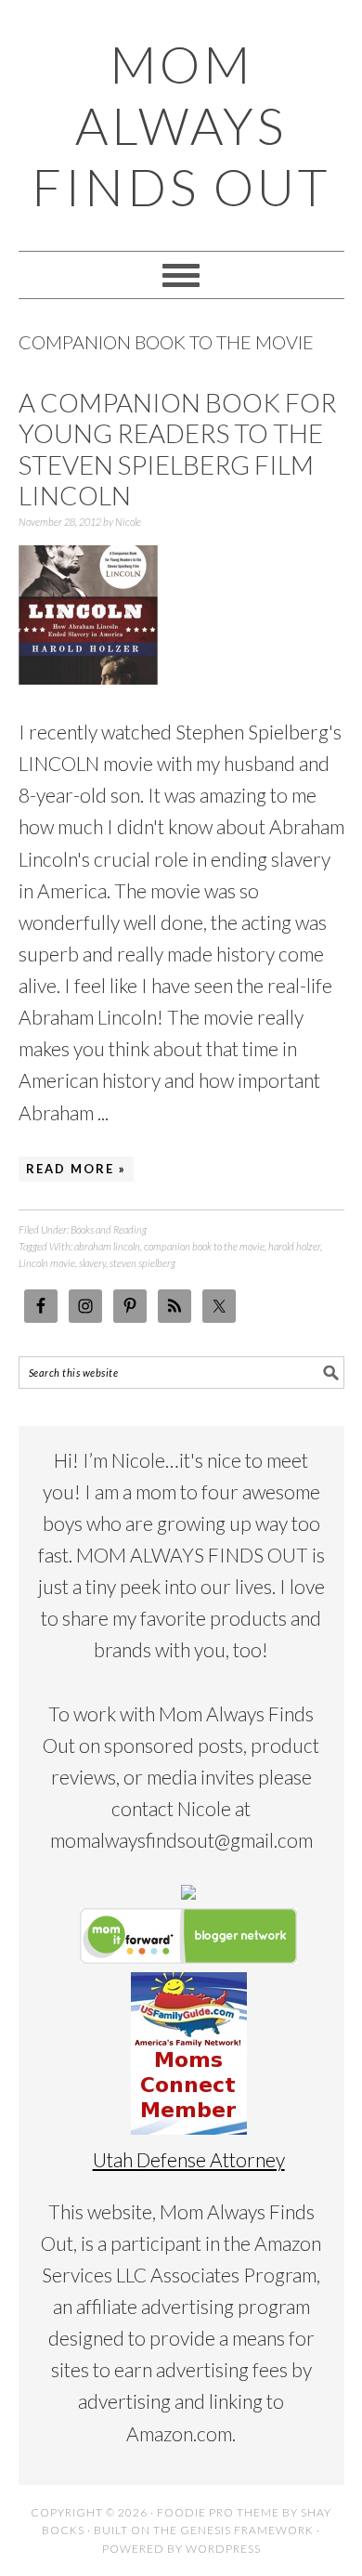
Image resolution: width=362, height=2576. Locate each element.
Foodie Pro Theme (218, 2512)
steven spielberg (142, 1263)
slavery (92, 1263)
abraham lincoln (107, 1246)
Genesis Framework (247, 2530)
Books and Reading (109, 1229)
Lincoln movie (47, 1263)
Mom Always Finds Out (181, 125)
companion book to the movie (204, 1246)
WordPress (223, 2549)
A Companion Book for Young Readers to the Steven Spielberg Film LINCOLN (178, 449)
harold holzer (294, 1246)
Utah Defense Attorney (189, 2159)
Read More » (76, 1169)
